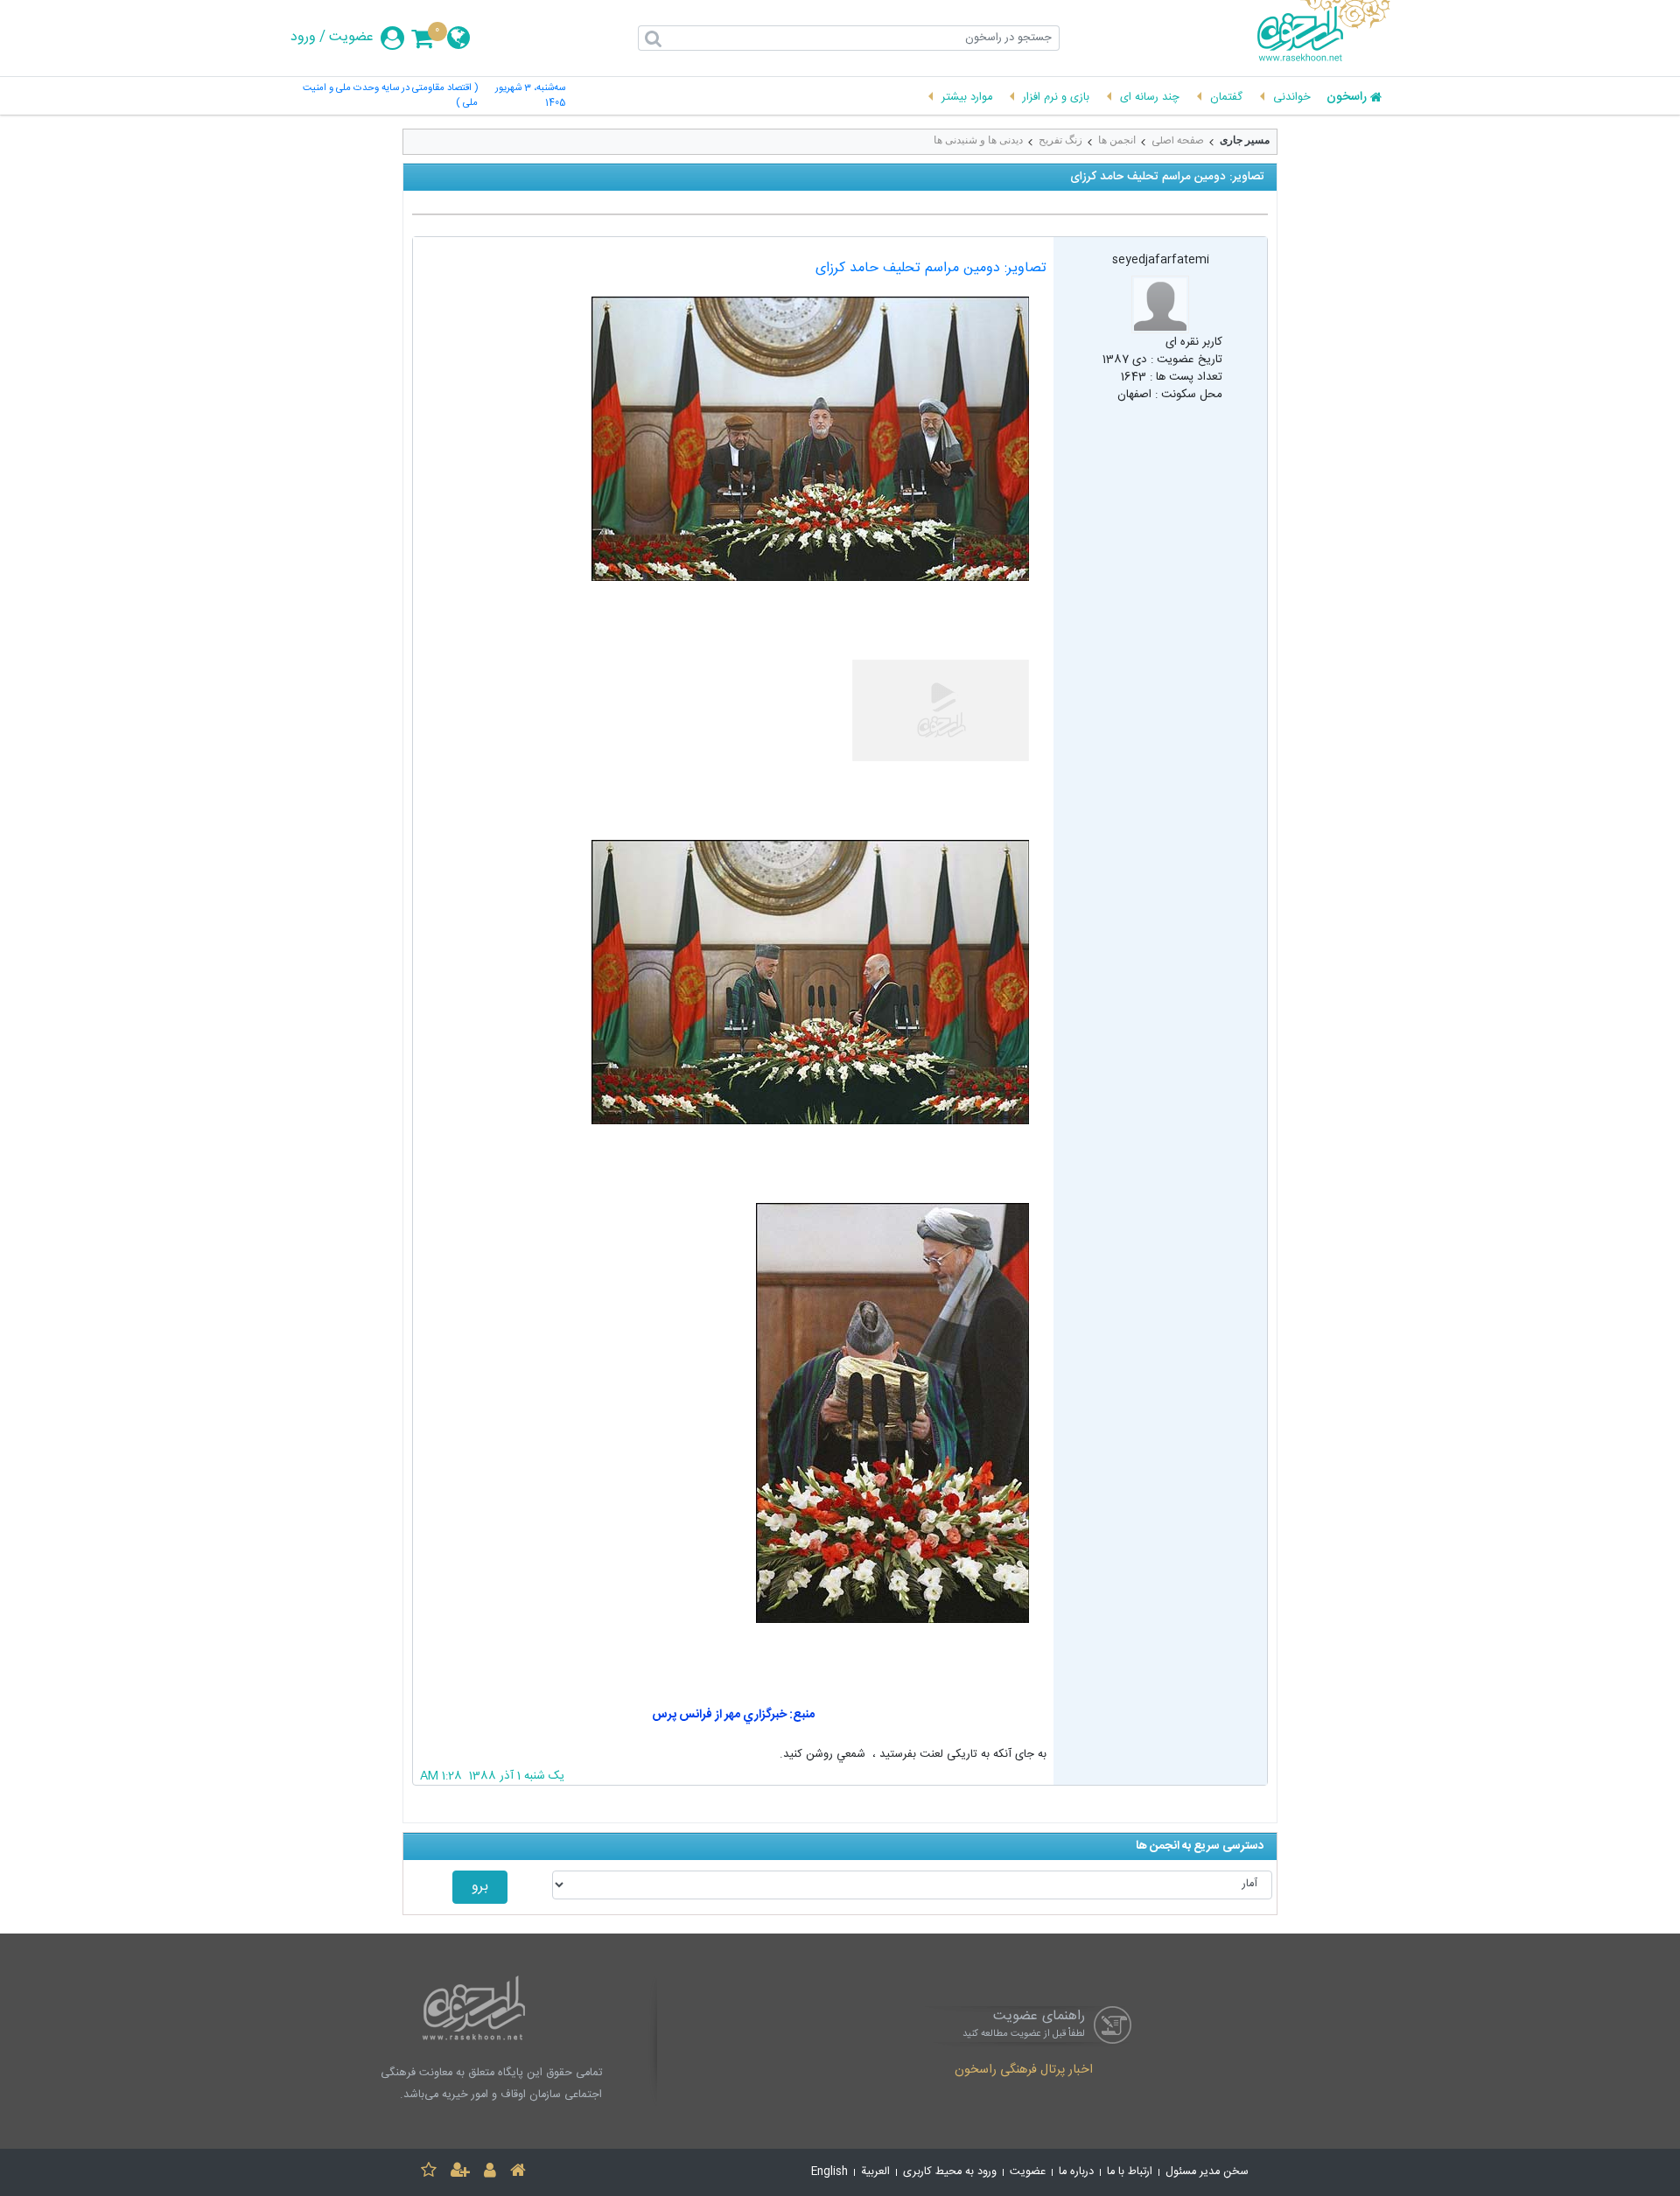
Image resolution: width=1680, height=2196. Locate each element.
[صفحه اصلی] (518, 2173)
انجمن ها (1117, 140)
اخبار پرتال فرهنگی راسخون (1024, 2071)
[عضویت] (460, 2173)
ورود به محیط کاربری (950, 2172)
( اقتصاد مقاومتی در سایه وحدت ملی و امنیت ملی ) (390, 96)
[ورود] (490, 2173)
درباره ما (1076, 2172)
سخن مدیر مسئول (1207, 2172)
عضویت (351, 38)
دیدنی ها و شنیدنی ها (978, 140)
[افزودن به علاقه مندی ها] (429, 2173)
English (829, 2172)
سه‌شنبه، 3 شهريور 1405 (530, 96)
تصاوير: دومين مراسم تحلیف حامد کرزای (931, 268)
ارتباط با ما (1130, 2172)
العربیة (875, 2172)
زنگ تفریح (1060, 140)
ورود (303, 38)
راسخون (1347, 98)
